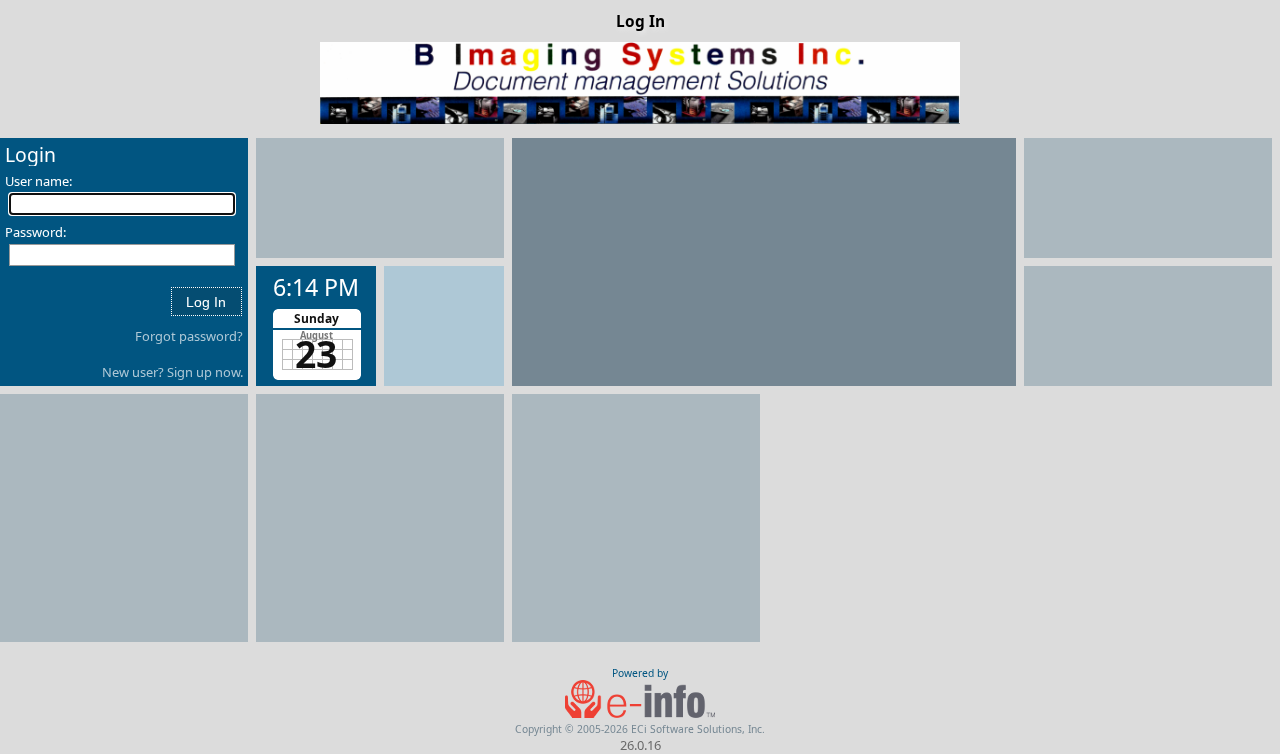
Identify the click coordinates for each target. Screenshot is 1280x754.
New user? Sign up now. (172, 372)
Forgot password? (189, 336)
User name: (38, 181)
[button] (206, 301)
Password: (35, 232)
